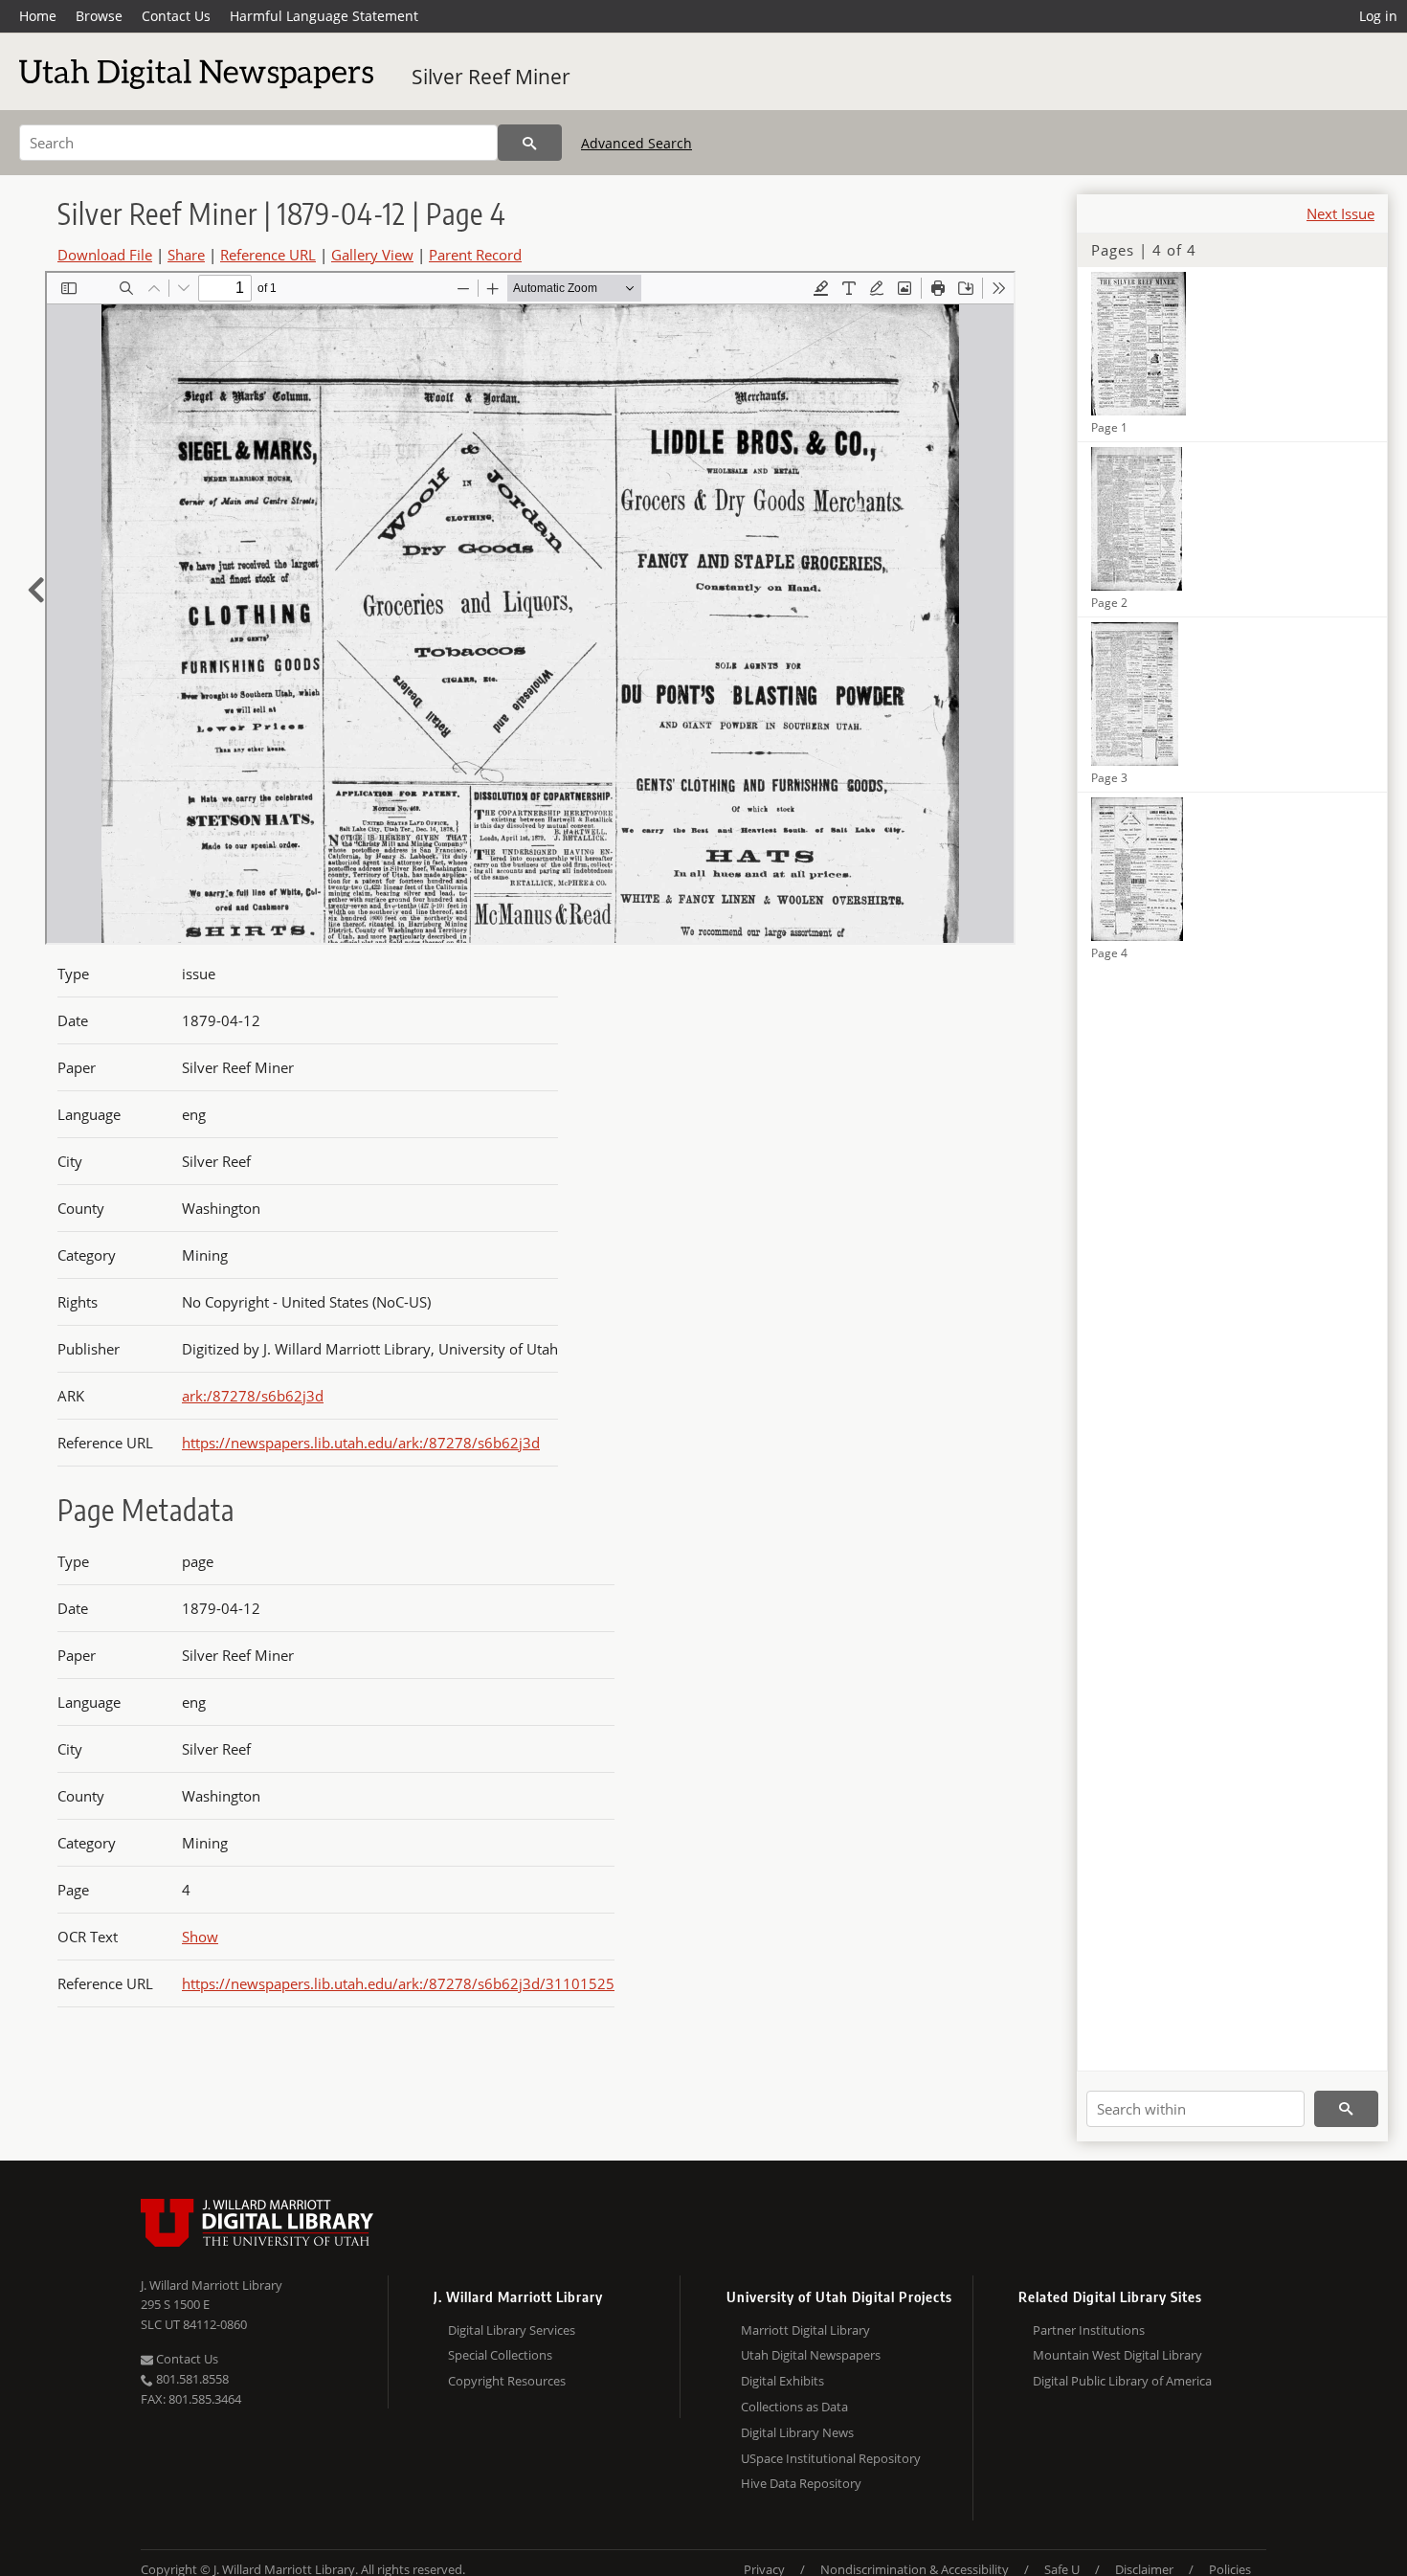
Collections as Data (794, 2407)
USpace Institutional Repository (831, 2458)
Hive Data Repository (801, 2483)
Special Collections (500, 2355)
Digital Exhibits (782, 2381)
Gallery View (372, 255)
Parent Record (475, 255)
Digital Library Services (512, 2330)
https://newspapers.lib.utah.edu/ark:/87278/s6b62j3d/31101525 (398, 1983)
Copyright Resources (507, 2381)
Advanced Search (636, 143)
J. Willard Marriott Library (212, 2285)
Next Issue (1340, 213)
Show (200, 1937)
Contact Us (176, 16)
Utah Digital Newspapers (811, 2355)
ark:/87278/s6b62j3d (253, 1396)
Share (186, 255)
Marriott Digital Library (805, 2330)
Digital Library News (797, 2432)
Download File (105, 255)
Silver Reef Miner (491, 77)
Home (38, 16)
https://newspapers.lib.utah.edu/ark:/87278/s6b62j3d (361, 1443)
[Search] (530, 143)
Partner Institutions (1089, 2330)
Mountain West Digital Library (1117, 2355)
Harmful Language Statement (324, 16)
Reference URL (268, 255)
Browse (99, 16)
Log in (1378, 16)
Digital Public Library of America (1122, 2381)
